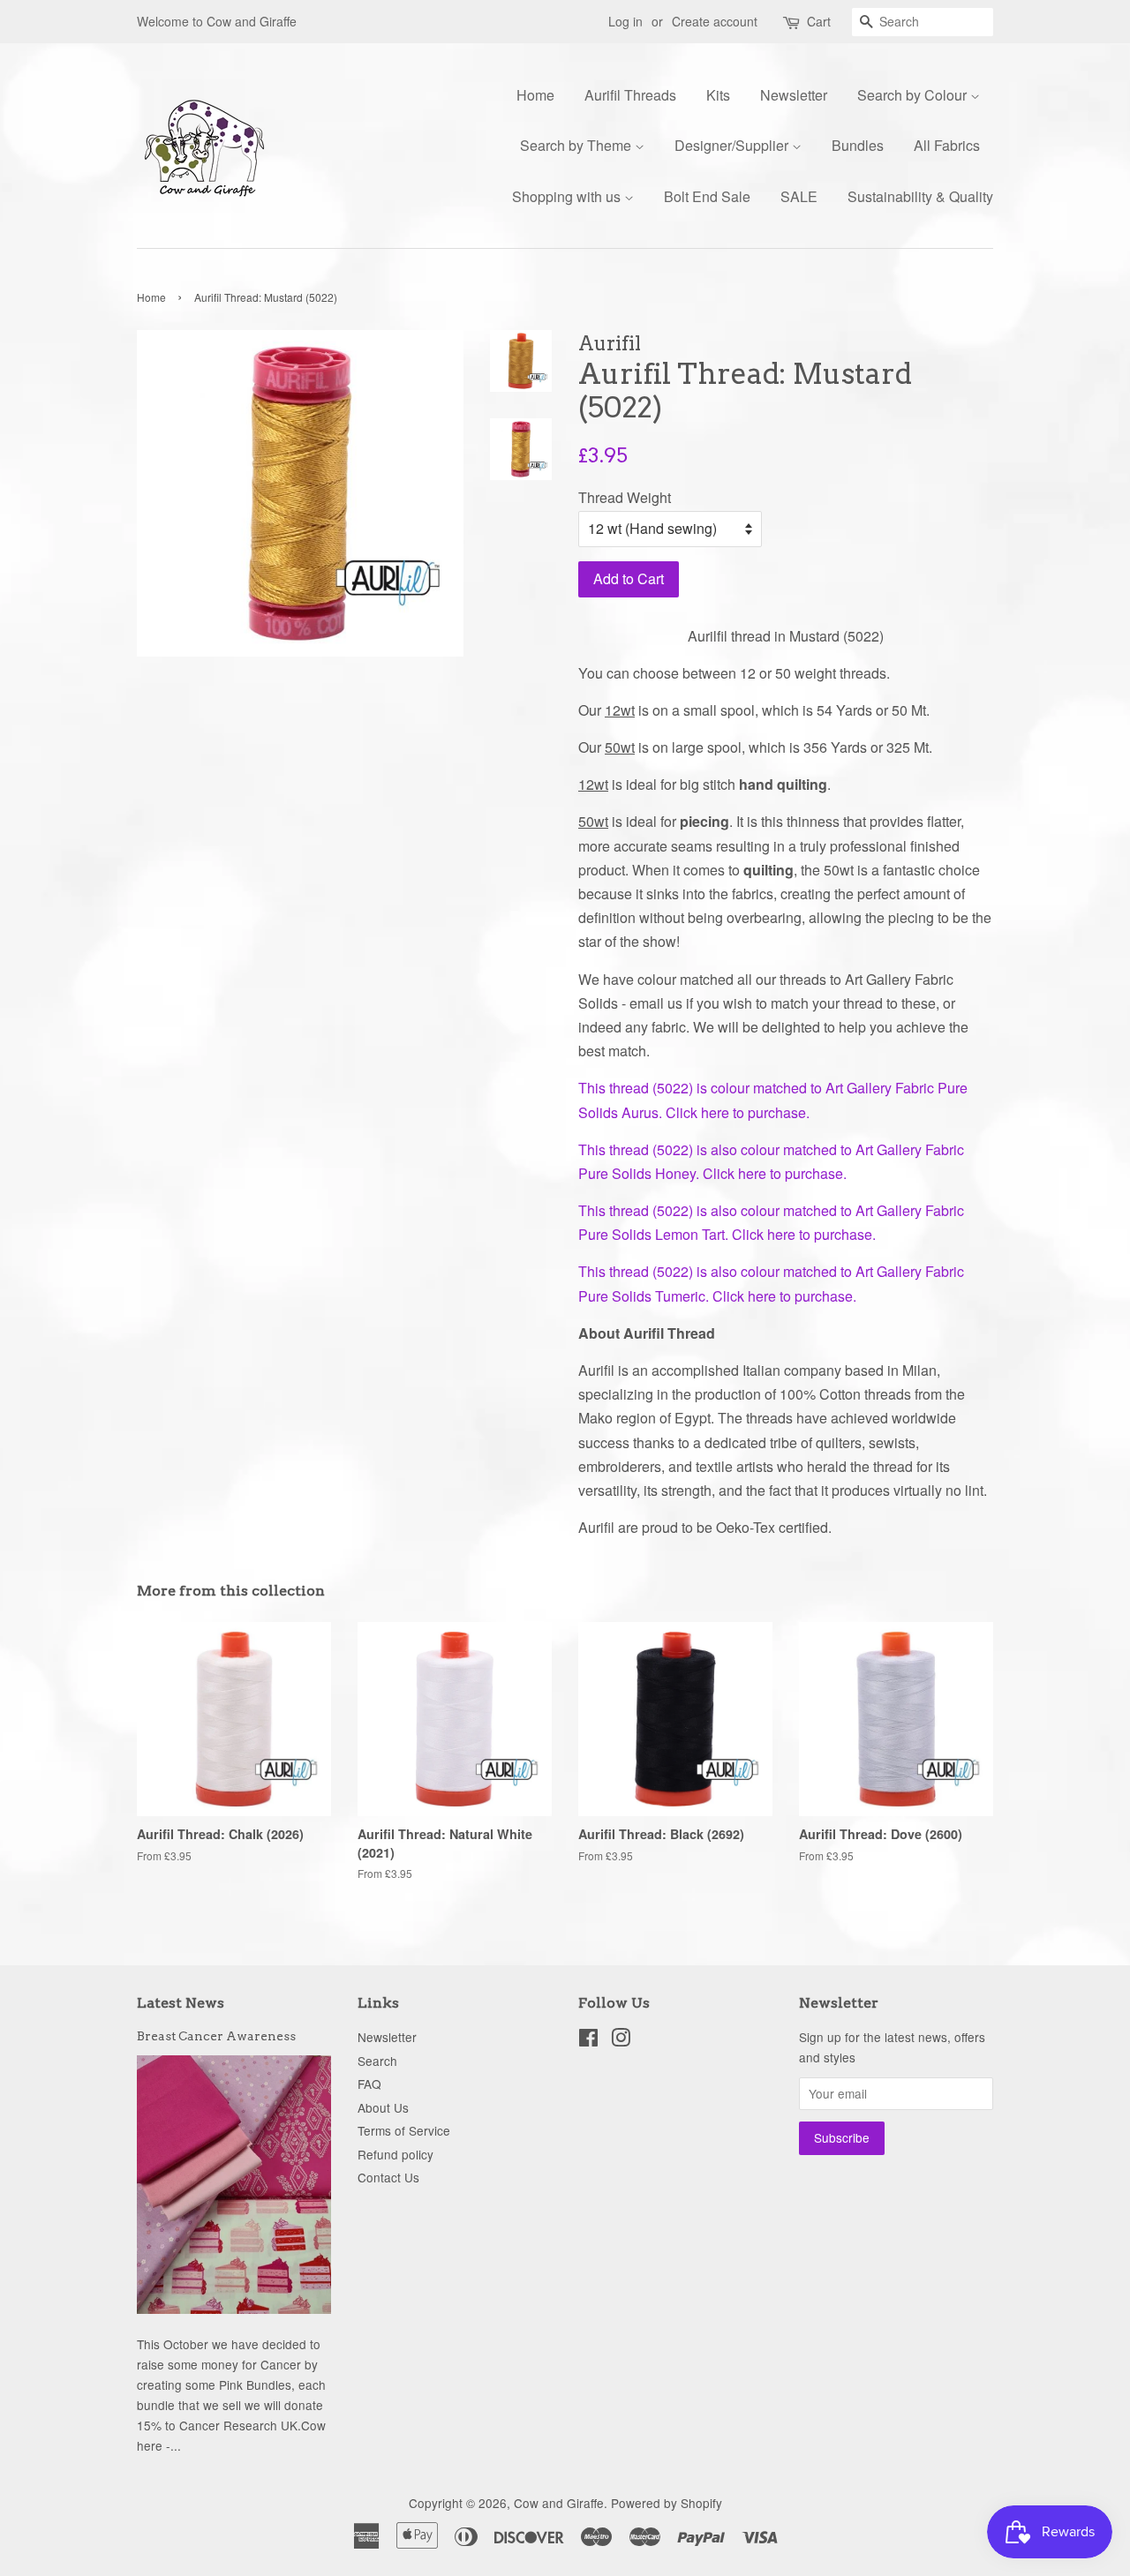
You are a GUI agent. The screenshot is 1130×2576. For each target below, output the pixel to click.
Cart (819, 21)
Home (535, 95)
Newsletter (794, 95)
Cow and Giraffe (559, 2503)
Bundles (858, 145)
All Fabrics (947, 145)
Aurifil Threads (630, 95)
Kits (718, 95)
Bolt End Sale (707, 196)
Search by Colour (914, 95)
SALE (799, 196)
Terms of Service (404, 2130)
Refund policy (395, 2154)
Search (377, 2061)
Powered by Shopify (667, 2503)
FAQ (369, 2084)
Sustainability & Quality (920, 196)
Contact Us (388, 2177)
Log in (625, 21)
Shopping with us (568, 196)
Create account (715, 21)
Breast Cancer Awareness (216, 2036)
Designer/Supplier (733, 145)
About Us (383, 2107)
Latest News (181, 2003)
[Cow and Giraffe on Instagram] (621, 2040)
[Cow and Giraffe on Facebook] (588, 2040)
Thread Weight (625, 497)
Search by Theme (577, 145)
